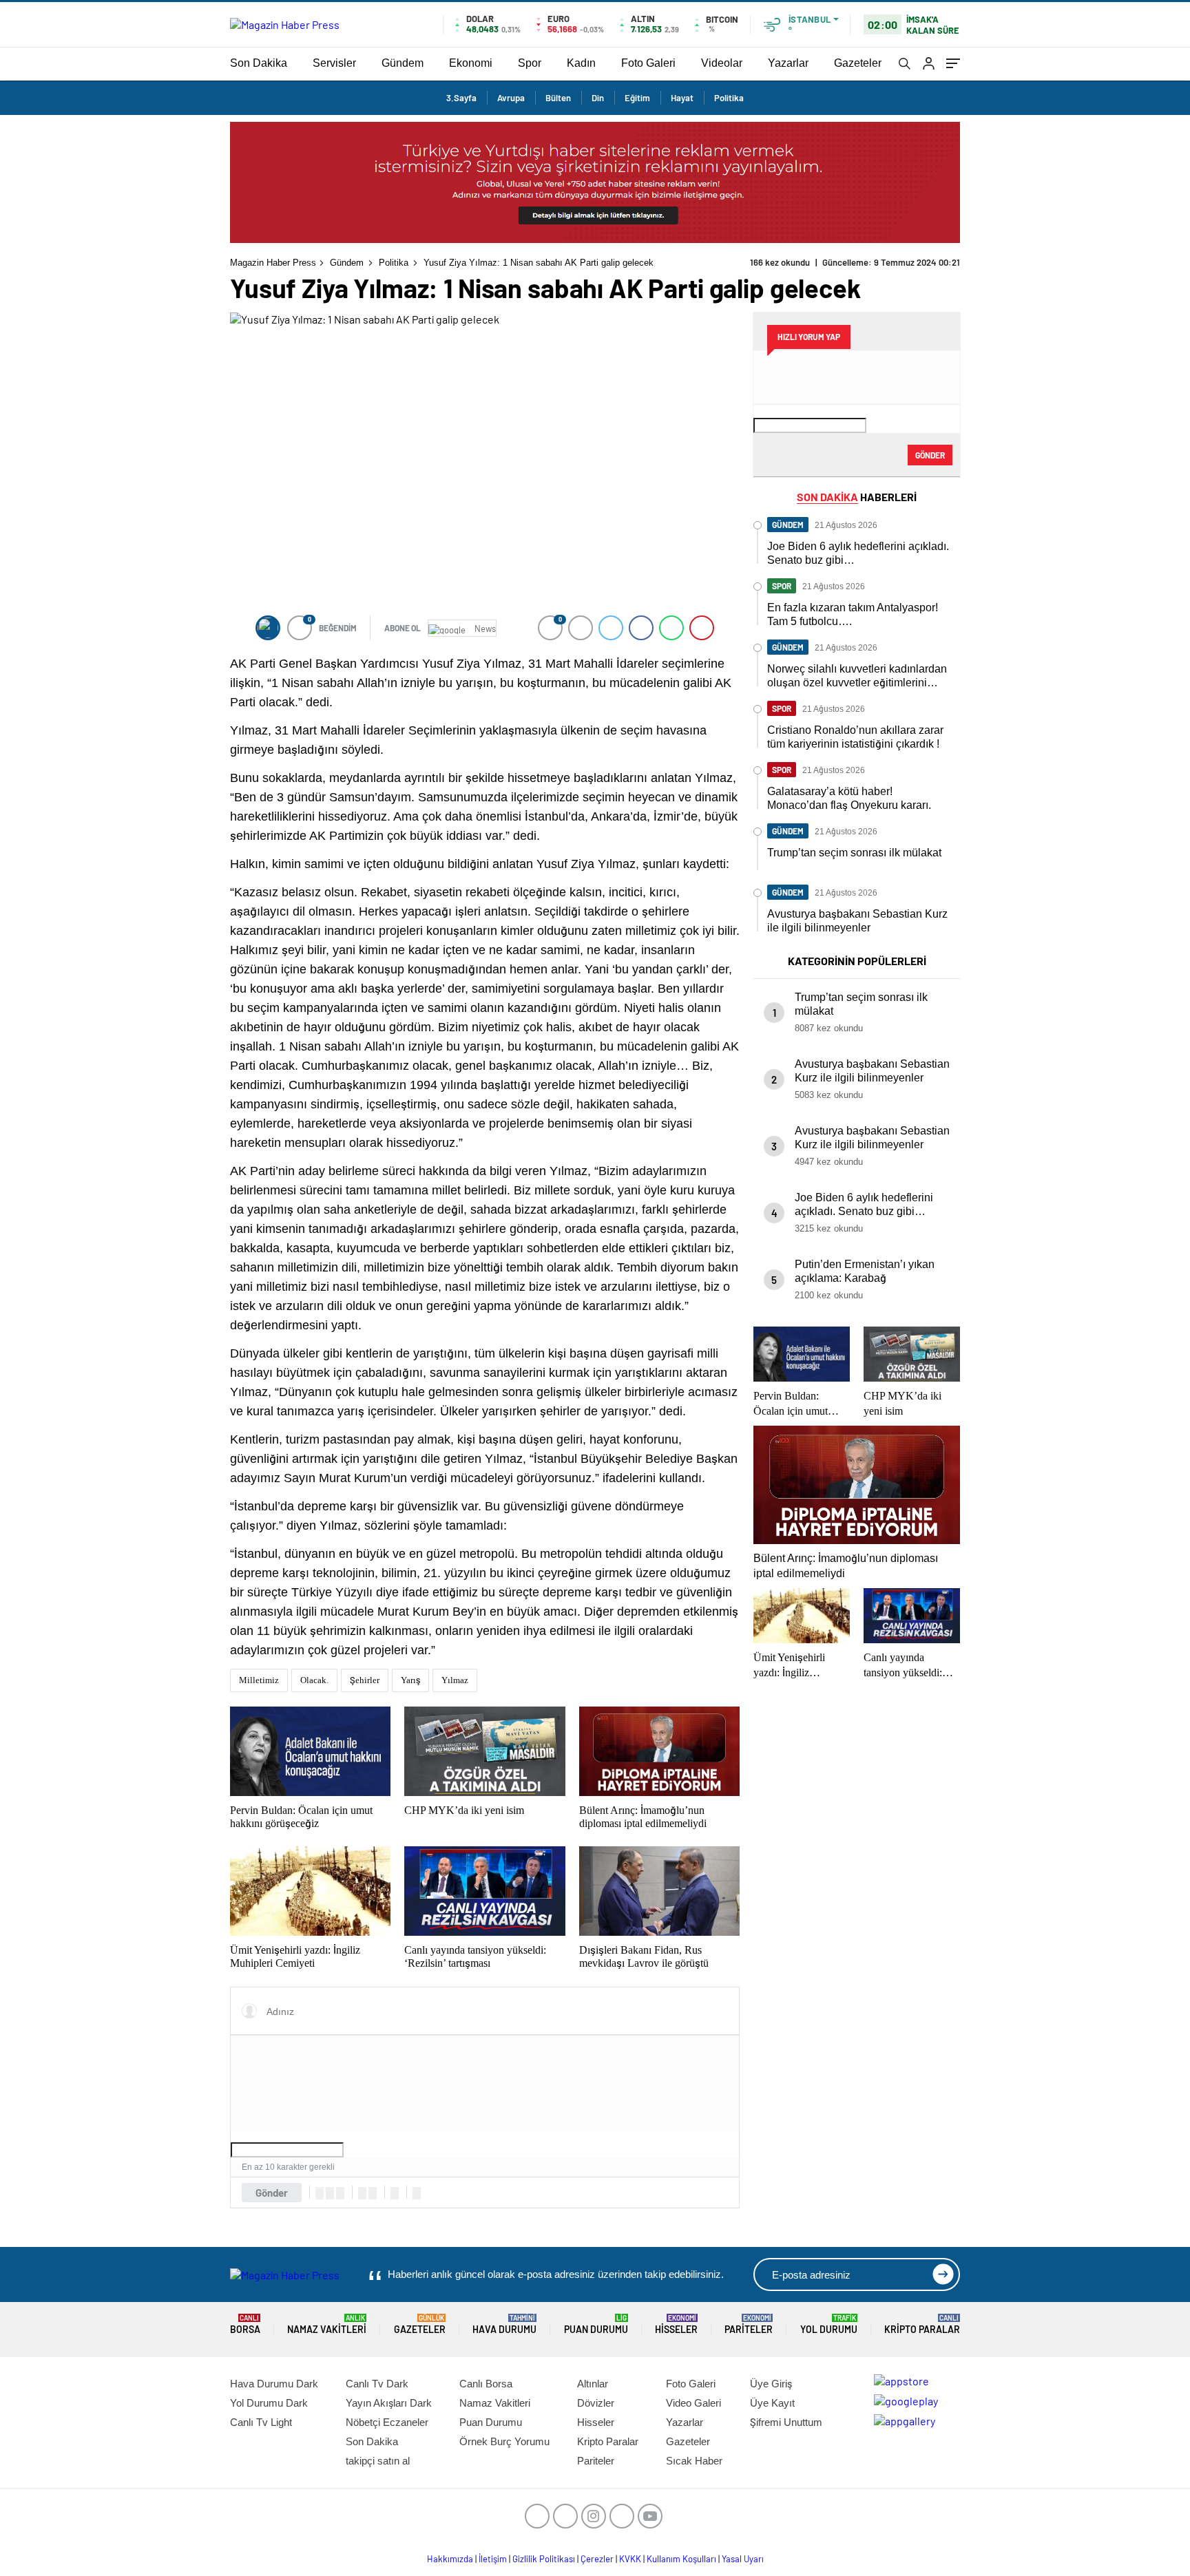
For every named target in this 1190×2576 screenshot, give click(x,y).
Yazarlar (788, 63)
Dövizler (596, 2403)
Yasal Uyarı (743, 2559)
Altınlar (593, 2384)
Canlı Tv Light (261, 2422)
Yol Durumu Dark (269, 2403)
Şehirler (365, 1680)
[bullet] (373, 2193)
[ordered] (362, 2193)
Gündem (403, 63)
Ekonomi (471, 63)
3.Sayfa (461, 98)
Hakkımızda (450, 2559)
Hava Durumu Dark (274, 2384)
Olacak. (314, 1680)
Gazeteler (858, 63)
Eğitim (637, 98)
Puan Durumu (596, 2324)
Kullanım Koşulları (681, 2559)
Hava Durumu (504, 2324)
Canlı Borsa (486, 2384)
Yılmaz (455, 1680)
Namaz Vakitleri (327, 2324)
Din (598, 98)
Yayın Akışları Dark (389, 2403)
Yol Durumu (829, 2324)
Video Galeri (693, 2403)
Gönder (272, 2193)
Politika (729, 98)
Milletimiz (259, 1680)
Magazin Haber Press (273, 263)
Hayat (682, 98)
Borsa (245, 2324)
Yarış (410, 1680)
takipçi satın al (378, 2461)
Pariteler (749, 2324)
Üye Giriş (771, 2384)
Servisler (334, 63)
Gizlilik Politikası (544, 2559)
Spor (530, 63)
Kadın (581, 63)
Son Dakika (259, 63)
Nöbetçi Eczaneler (387, 2422)
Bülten (558, 98)
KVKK (630, 2559)
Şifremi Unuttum (786, 2422)
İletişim (493, 2559)
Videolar (722, 63)
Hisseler (676, 2324)
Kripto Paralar (922, 2324)
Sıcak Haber (694, 2461)
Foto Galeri (648, 63)
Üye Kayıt (772, 2403)
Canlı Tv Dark (377, 2384)
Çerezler (597, 2559)
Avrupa (511, 98)
